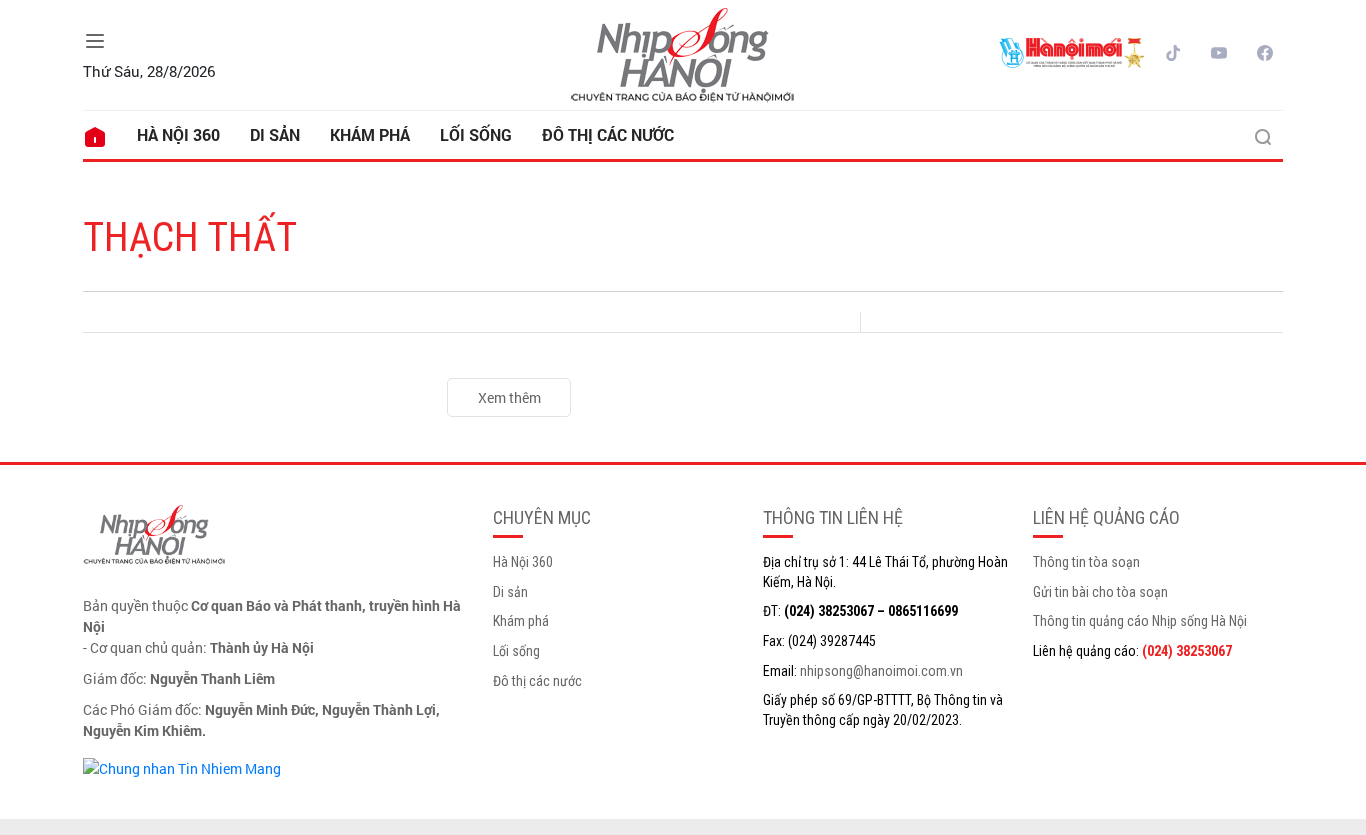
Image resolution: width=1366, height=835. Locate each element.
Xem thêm (509, 397)
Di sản (275, 134)
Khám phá (370, 134)
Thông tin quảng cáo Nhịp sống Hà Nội (1140, 621)
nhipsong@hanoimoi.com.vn (881, 671)
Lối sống (476, 134)
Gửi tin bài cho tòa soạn (1100, 592)
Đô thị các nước (608, 134)
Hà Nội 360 (178, 134)
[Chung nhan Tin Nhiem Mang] (182, 766)
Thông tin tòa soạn (1086, 562)
